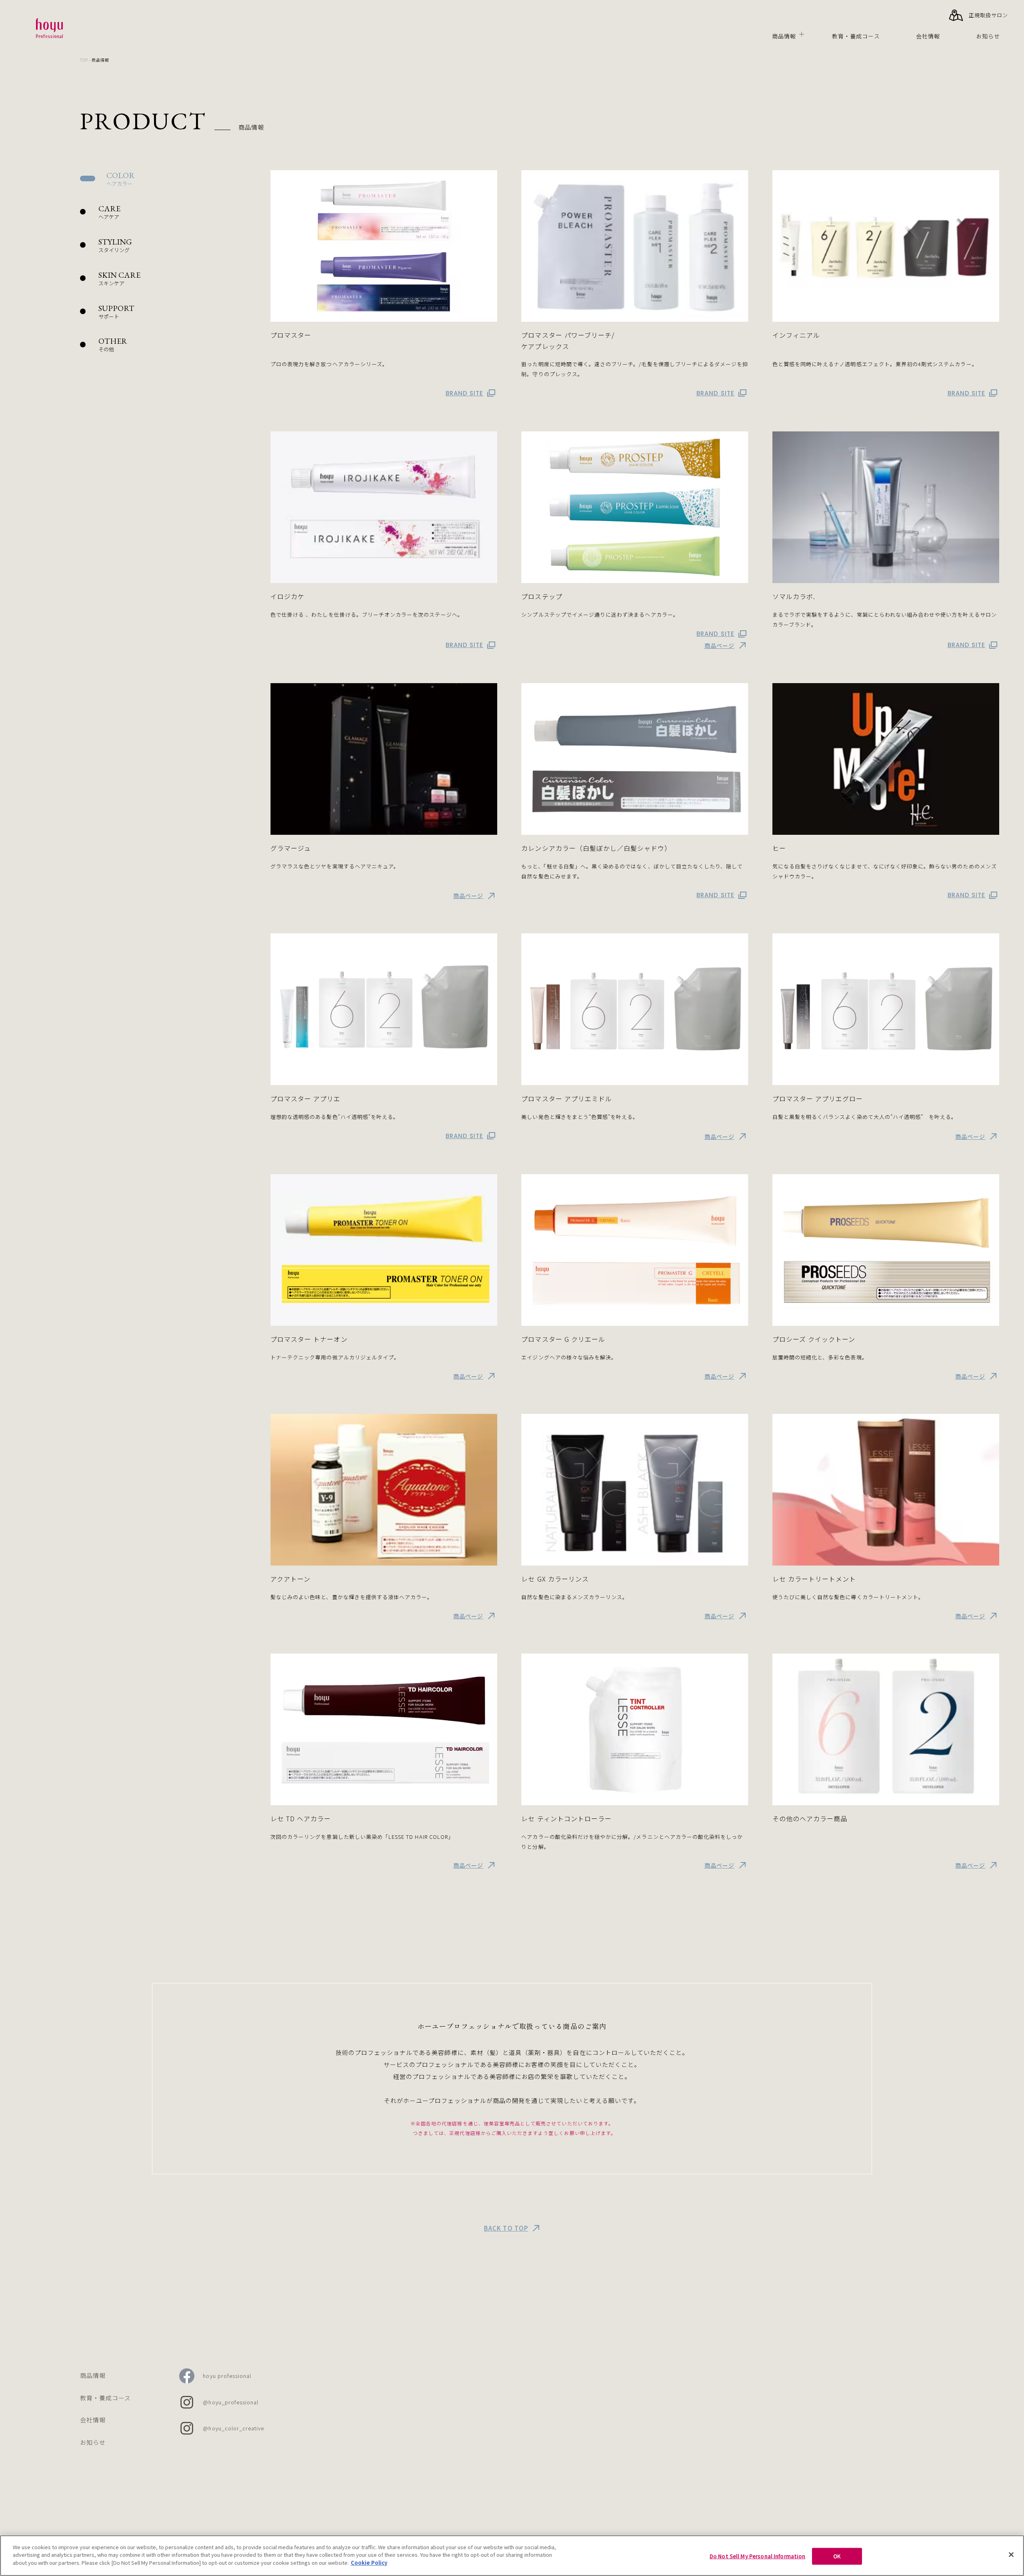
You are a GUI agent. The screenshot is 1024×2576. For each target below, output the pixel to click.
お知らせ (988, 36)
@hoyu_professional (231, 2402)
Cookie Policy (369, 2563)
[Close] (1011, 2555)
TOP (84, 60)
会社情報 (928, 36)
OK (837, 2556)
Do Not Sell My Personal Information (758, 2556)
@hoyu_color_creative (233, 2428)
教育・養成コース (856, 36)
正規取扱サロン (988, 15)
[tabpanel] (635, 1020)
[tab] (160, 179)
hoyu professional (227, 2376)
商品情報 (784, 36)
